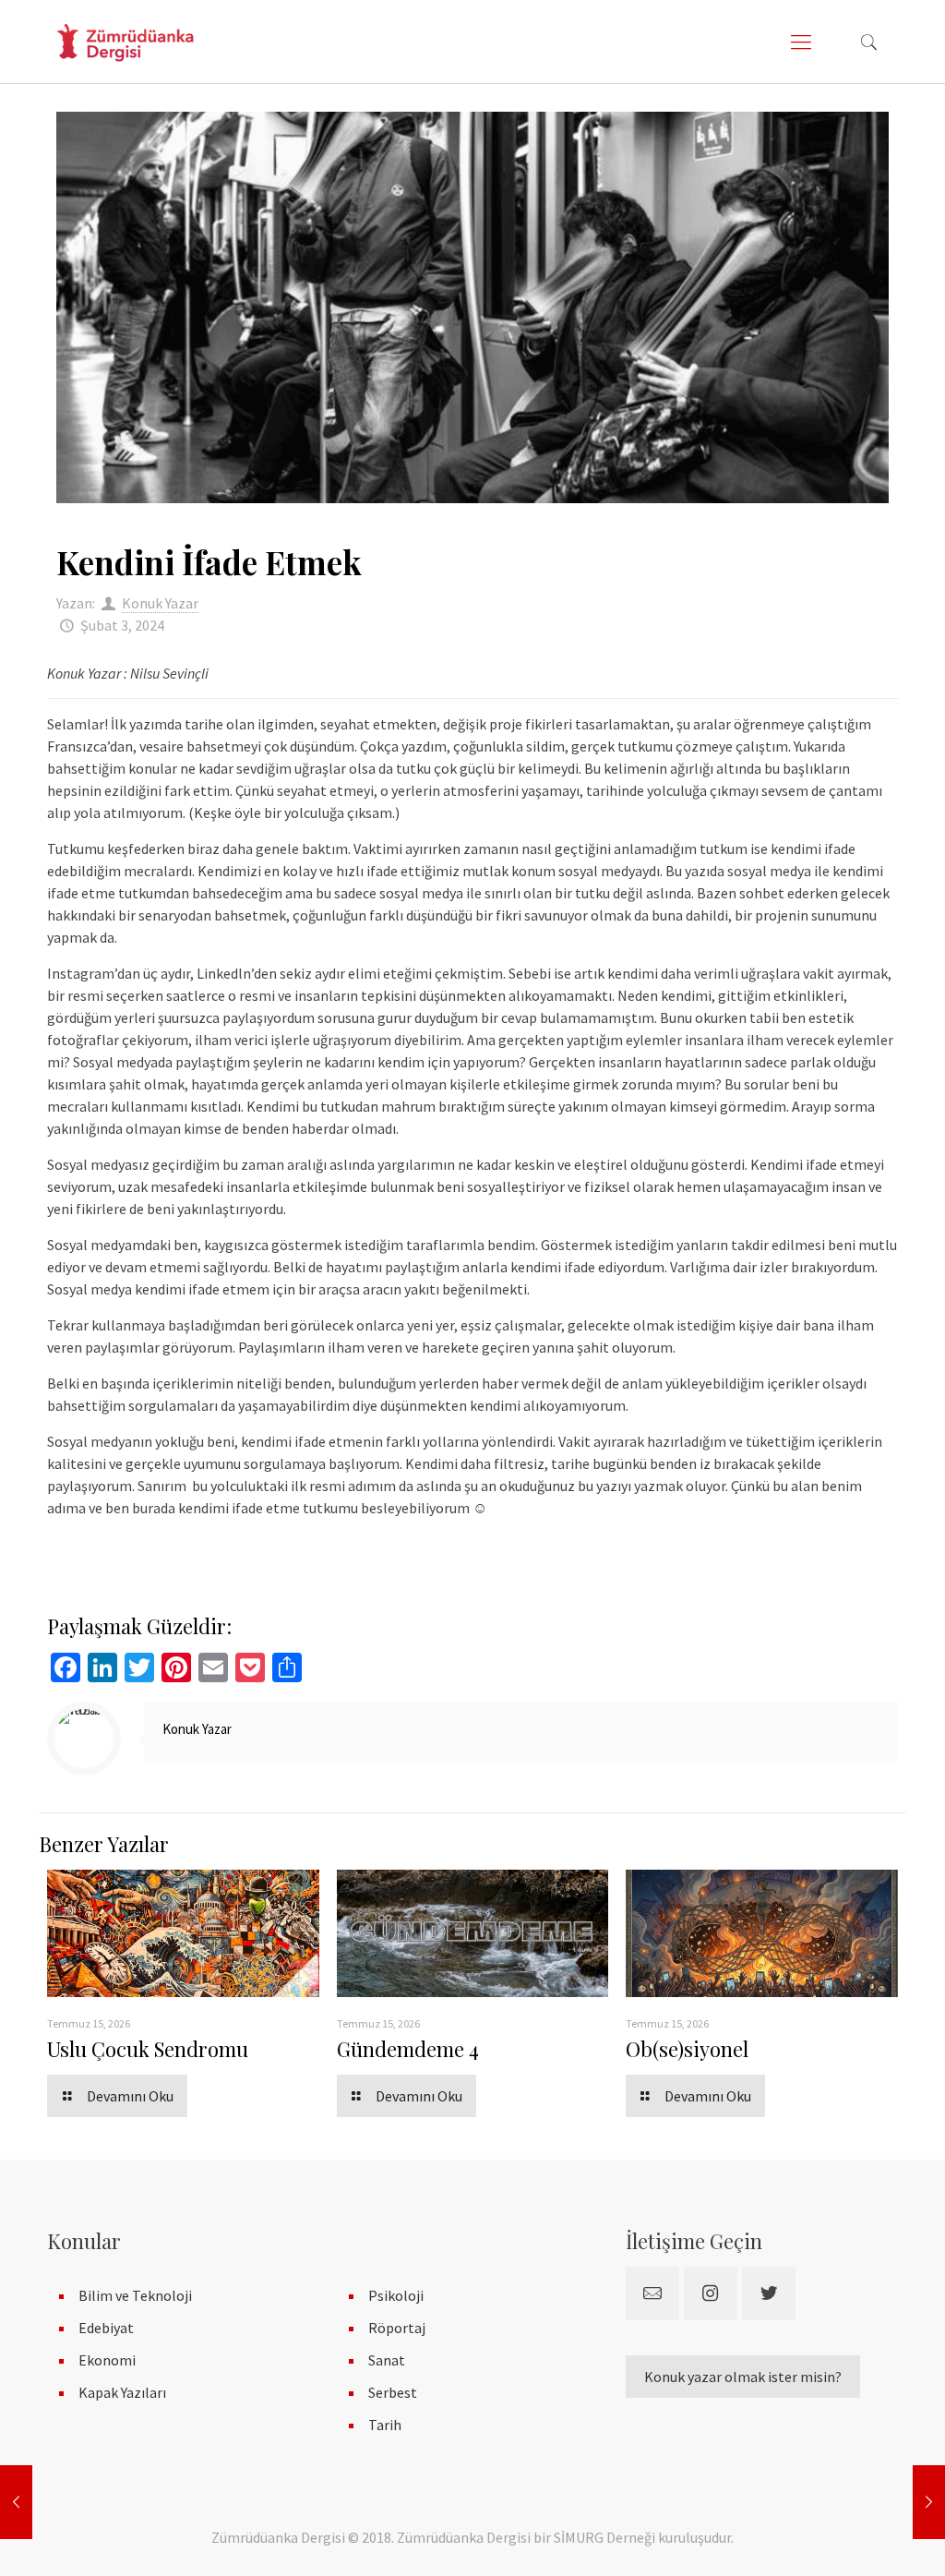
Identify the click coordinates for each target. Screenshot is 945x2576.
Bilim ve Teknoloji (135, 2295)
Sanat (387, 2360)
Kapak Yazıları (122, 2392)
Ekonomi (107, 2360)
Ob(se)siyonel (687, 2049)
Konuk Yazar (160, 603)
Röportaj (397, 2328)
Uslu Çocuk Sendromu (148, 2049)
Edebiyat (106, 2328)
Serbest (393, 2392)
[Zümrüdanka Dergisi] (125, 42)
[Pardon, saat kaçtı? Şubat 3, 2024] (929, 2502)
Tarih (385, 2425)
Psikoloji (396, 2295)
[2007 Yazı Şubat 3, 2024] (16, 2502)
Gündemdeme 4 (408, 2049)
